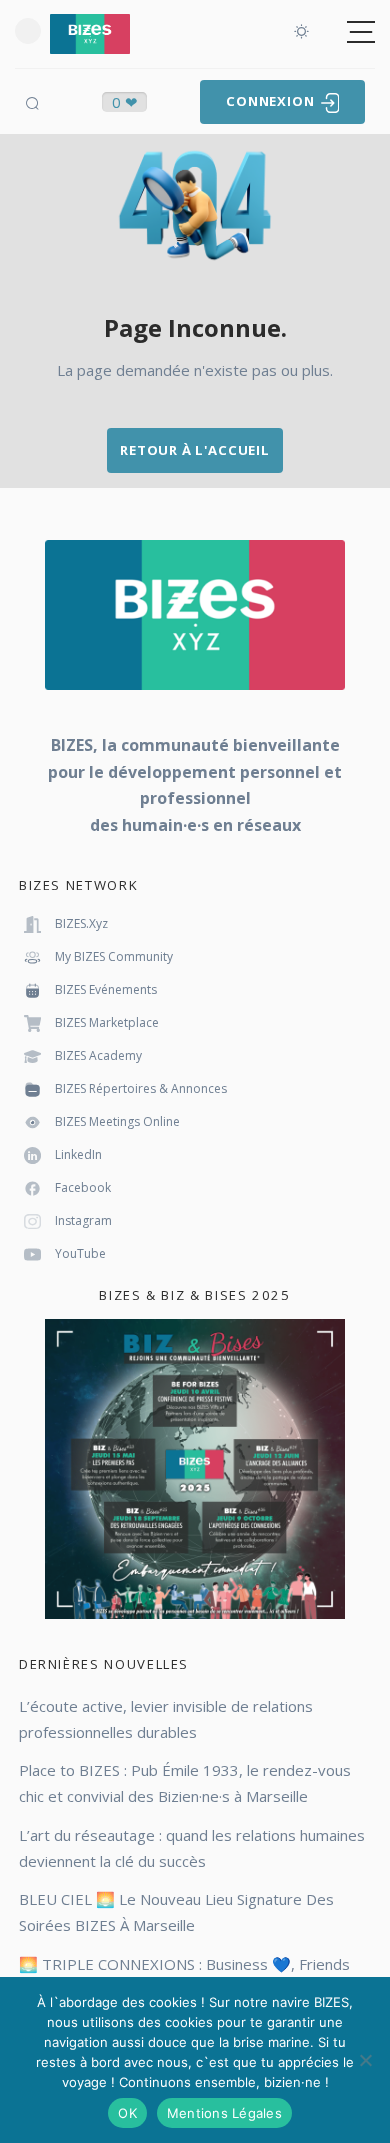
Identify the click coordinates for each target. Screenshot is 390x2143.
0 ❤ (125, 102)
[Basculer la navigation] (361, 32)
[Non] (365, 2060)
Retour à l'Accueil (195, 450)
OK (127, 2113)
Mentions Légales (224, 2113)
